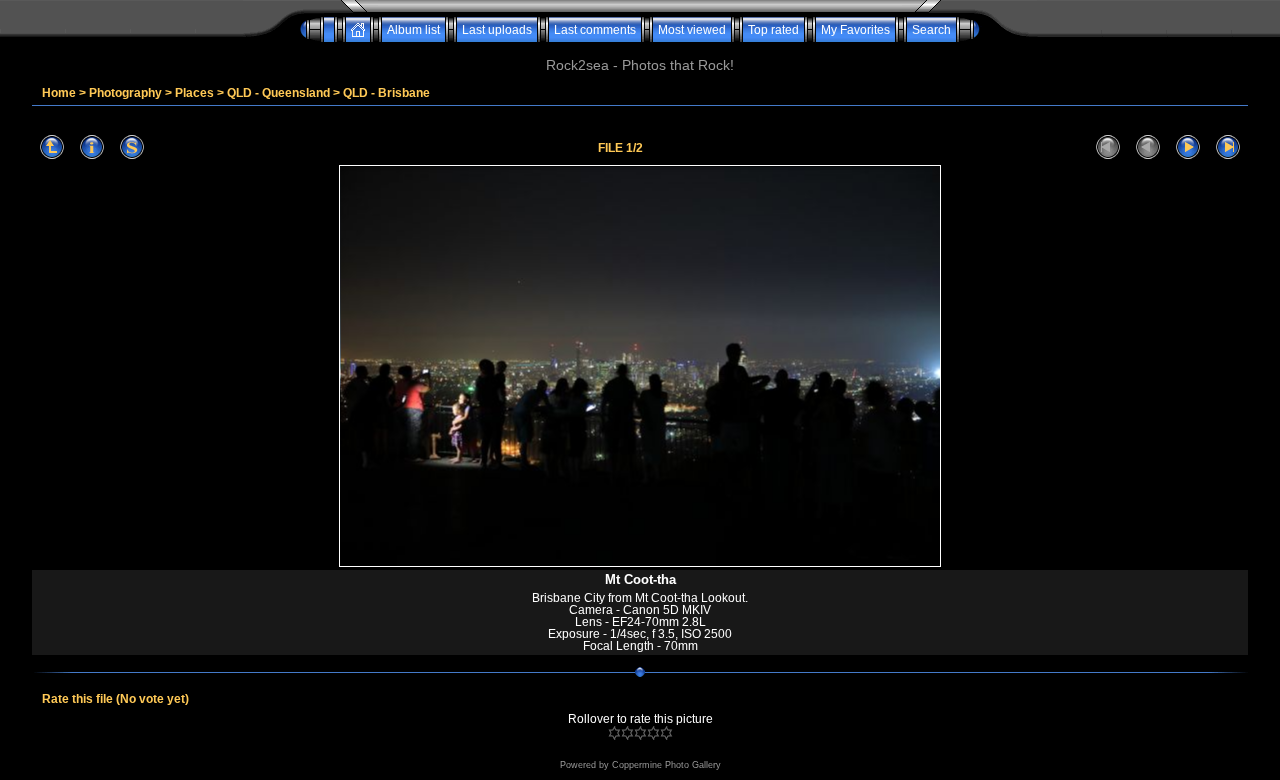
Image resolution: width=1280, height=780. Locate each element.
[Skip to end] (1228, 147)
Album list (413, 30)
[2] (627, 733)
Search (931, 30)
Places (194, 93)
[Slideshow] (132, 147)
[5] (666, 733)
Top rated (773, 30)
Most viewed (692, 30)
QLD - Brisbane (386, 93)
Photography (125, 93)
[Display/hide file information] (92, 147)
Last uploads (497, 30)
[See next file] (1188, 147)
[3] (640, 733)
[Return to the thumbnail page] (52, 147)
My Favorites (855, 30)
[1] (614, 733)
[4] (653, 733)
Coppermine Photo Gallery (666, 765)
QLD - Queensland (278, 93)
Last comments (595, 30)
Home (59, 93)
